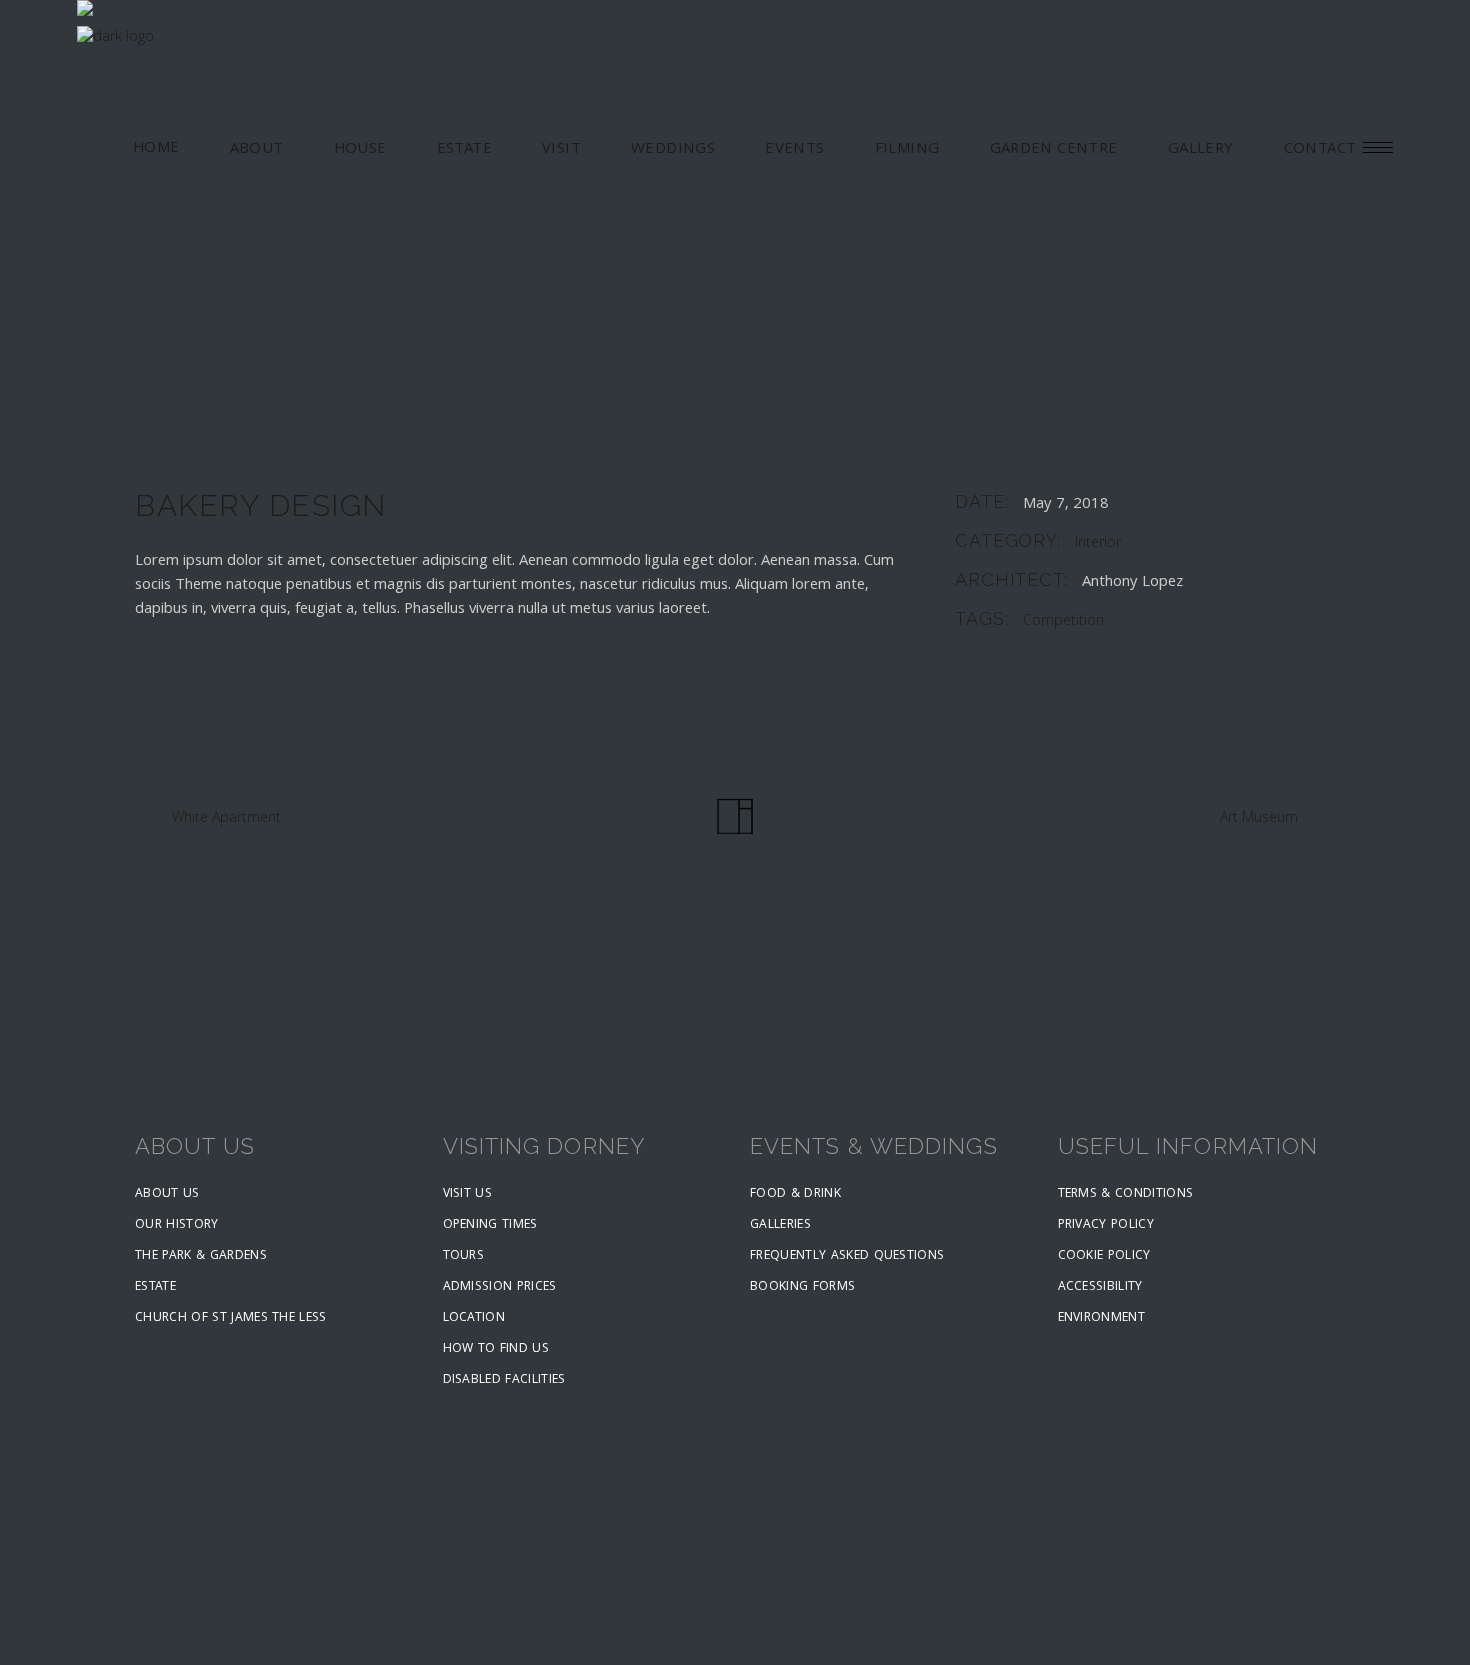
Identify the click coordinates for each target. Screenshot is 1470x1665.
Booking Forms (802, 1287)
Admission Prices (500, 1287)
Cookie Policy (1104, 1256)
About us (167, 1194)
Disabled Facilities (504, 1380)
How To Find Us (496, 1349)
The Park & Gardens (201, 1256)
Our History (177, 1225)
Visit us (468, 1194)
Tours (464, 1256)
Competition (1063, 622)
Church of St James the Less (231, 1318)
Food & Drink (795, 1194)
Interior (1098, 544)
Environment (1102, 1318)
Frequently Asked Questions (847, 1256)
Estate (155, 1287)
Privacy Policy (1106, 1225)
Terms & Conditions (1126, 1194)
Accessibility (1100, 1287)
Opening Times (490, 1225)
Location (474, 1318)
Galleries (780, 1225)
